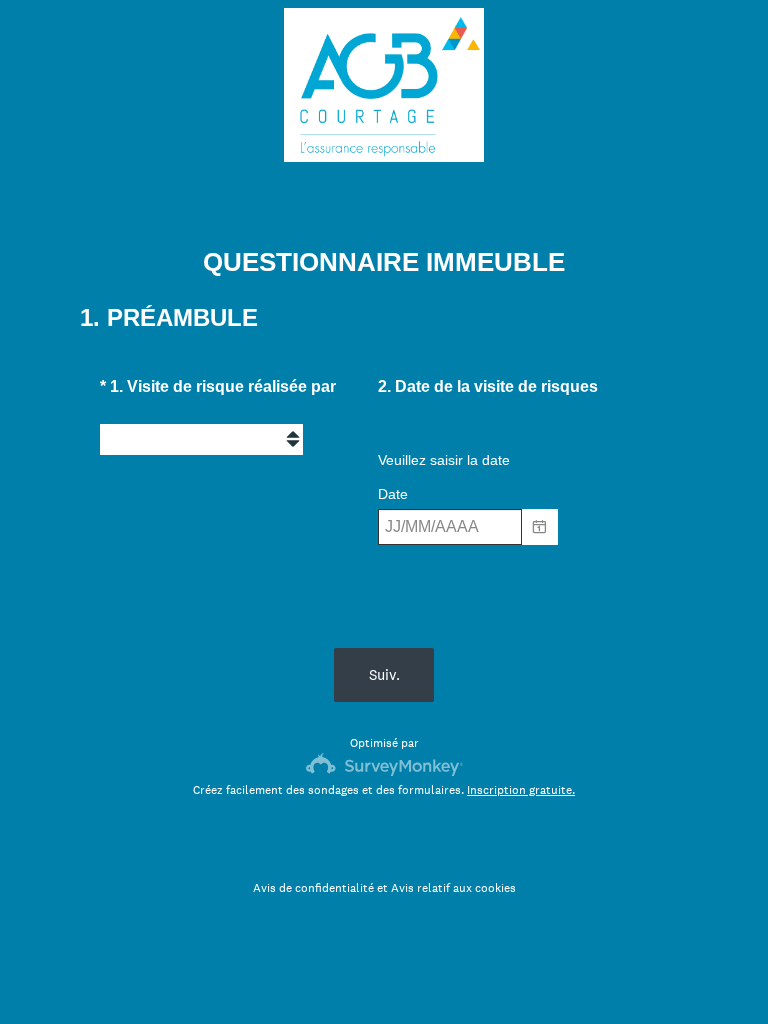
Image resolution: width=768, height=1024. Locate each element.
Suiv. (384, 674)
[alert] (505, 558)
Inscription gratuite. (521, 790)
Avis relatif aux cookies (453, 888)
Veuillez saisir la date (444, 460)
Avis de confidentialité (313, 888)
